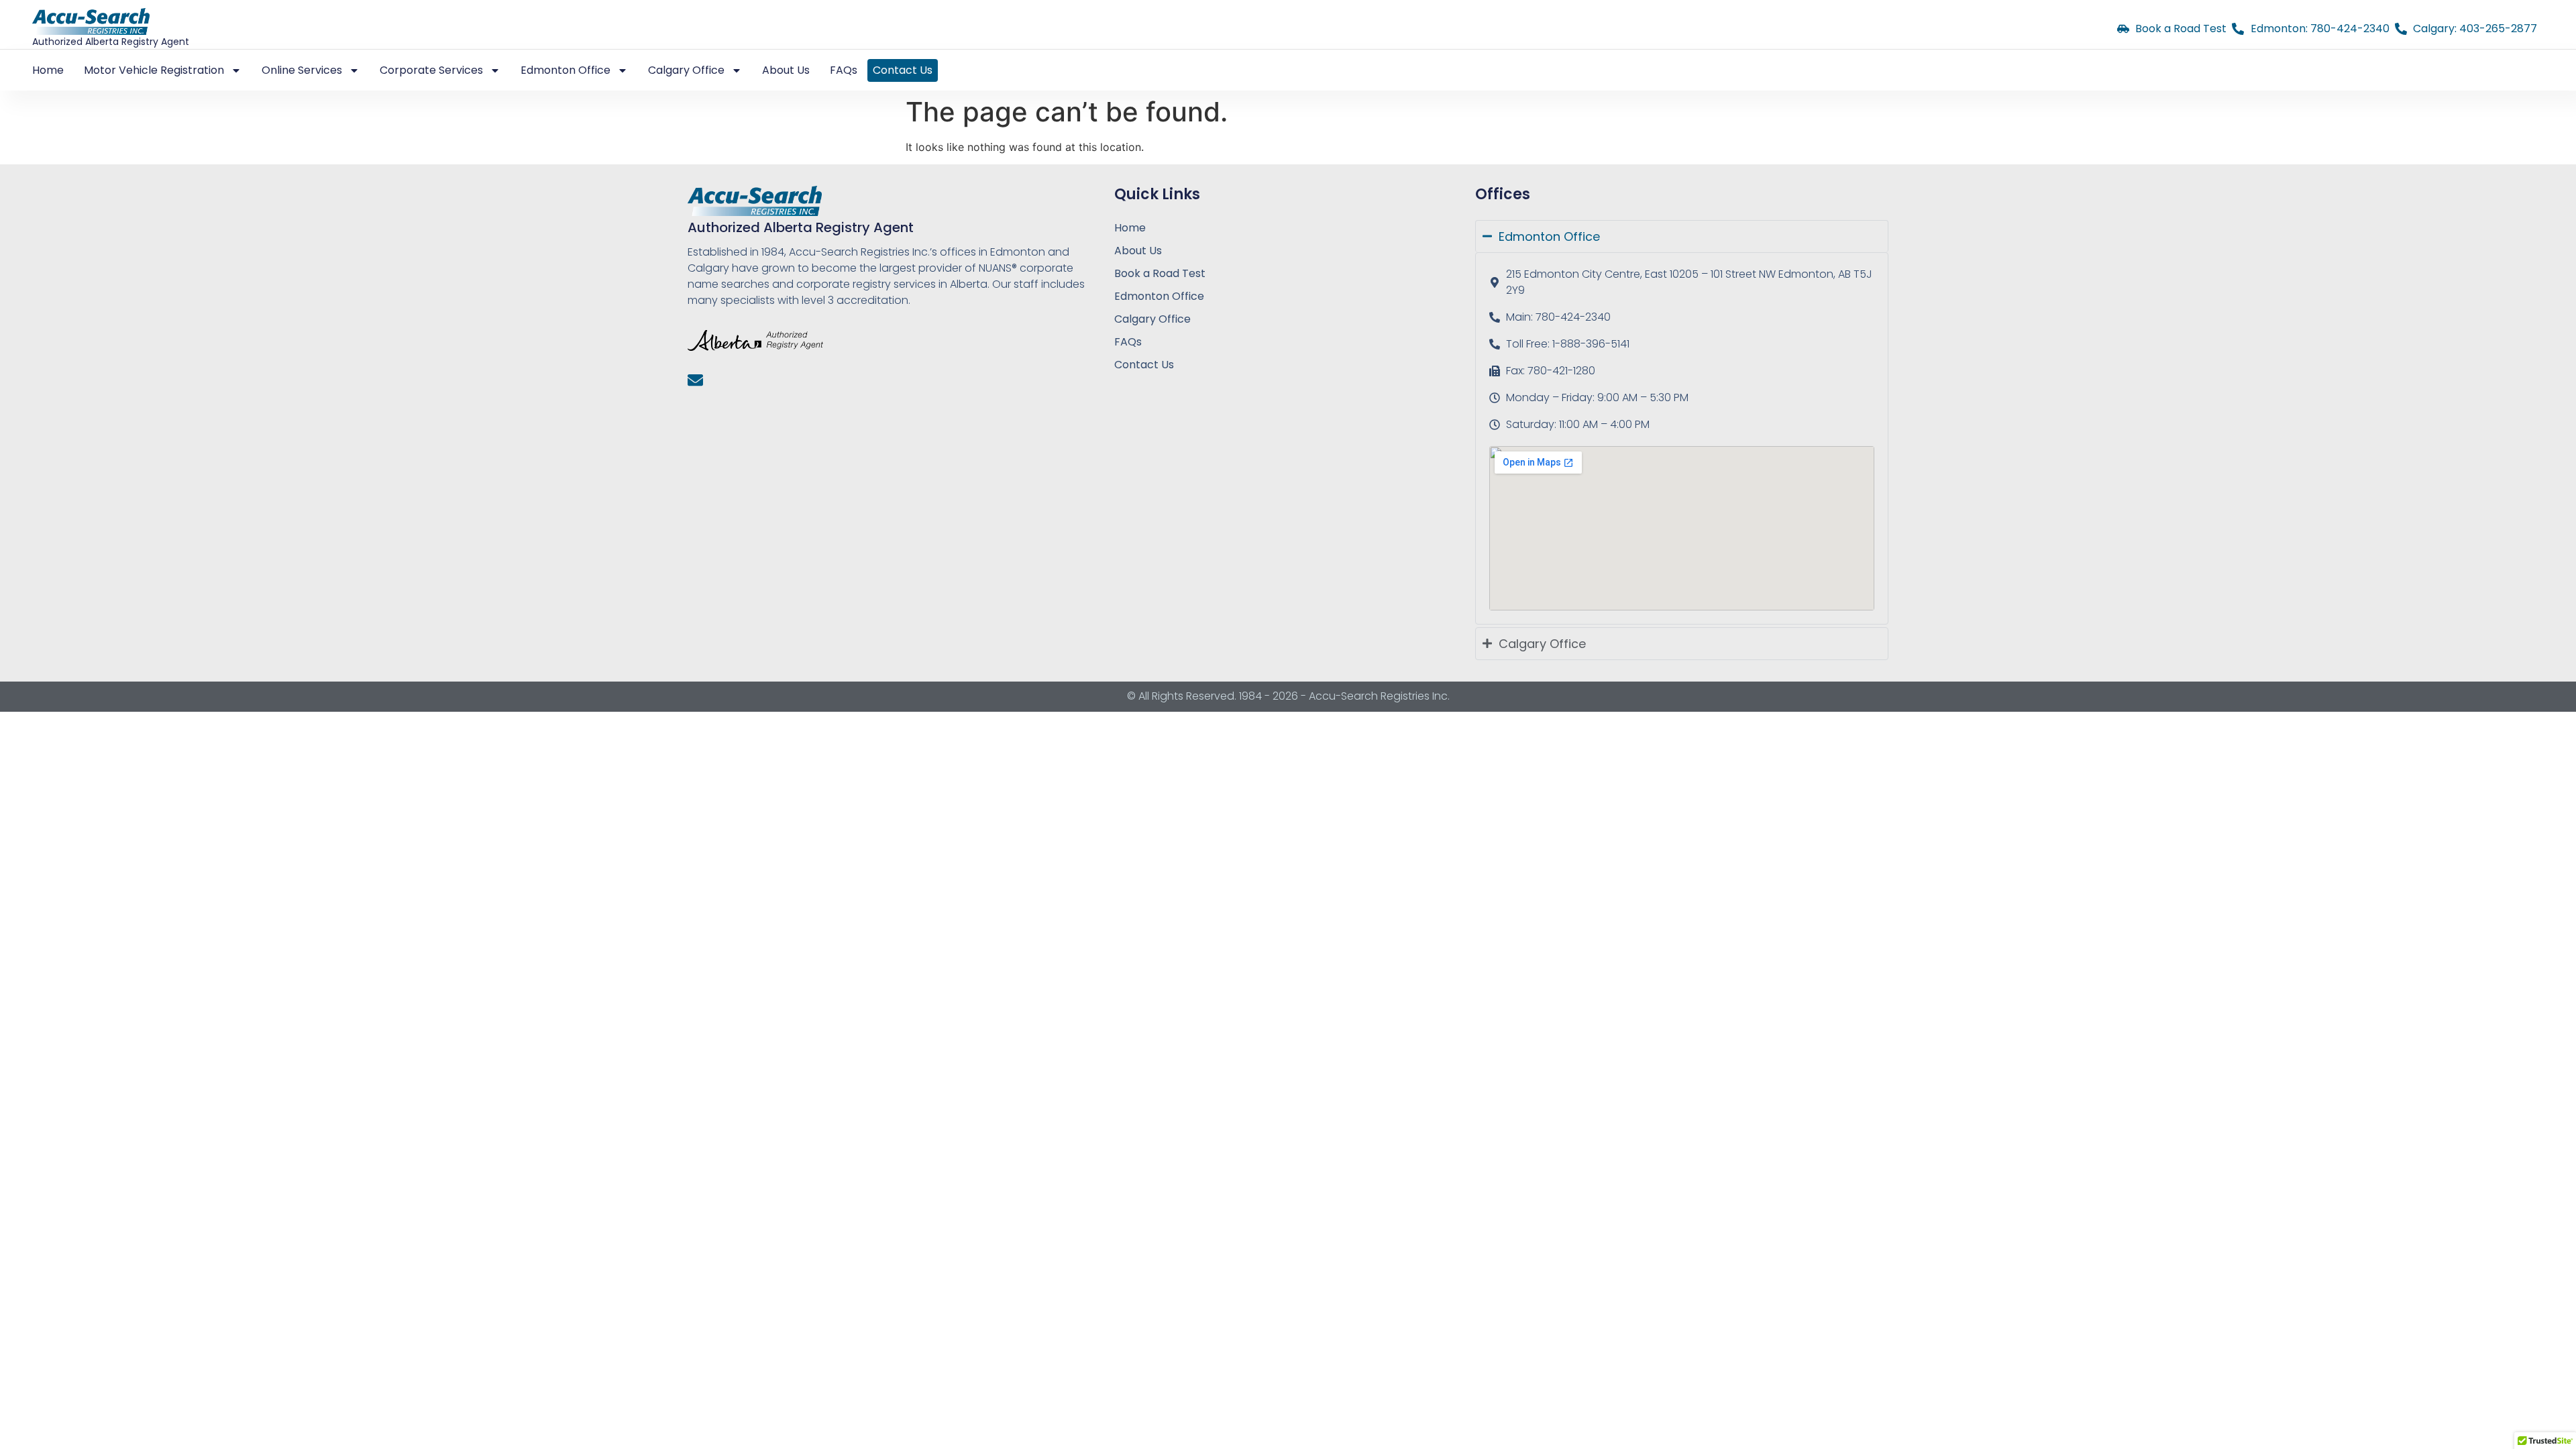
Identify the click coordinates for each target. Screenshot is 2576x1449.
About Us (1138, 251)
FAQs (844, 70)
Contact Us (1144, 365)
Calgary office (686, 70)
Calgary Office (1152, 319)
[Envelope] (695, 380)
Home (48, 70)
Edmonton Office (1159, 296)
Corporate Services (431, 70)
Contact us (903, 70)
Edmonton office (566, 70)
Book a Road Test (1160, 273)
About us (786, 70)
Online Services (302, 70)
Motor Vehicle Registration (154, 70)
